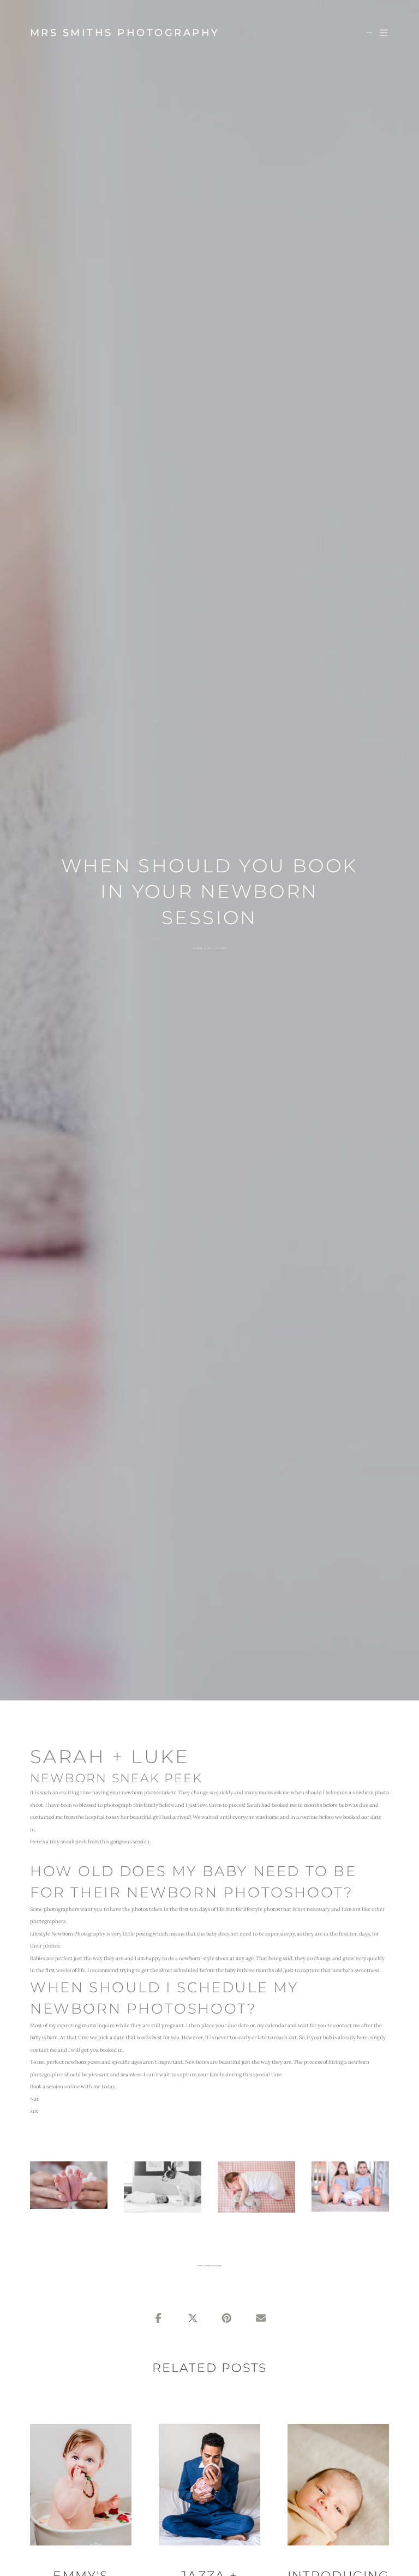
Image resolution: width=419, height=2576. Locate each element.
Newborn (221, 948)
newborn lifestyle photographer (209, 2266)
